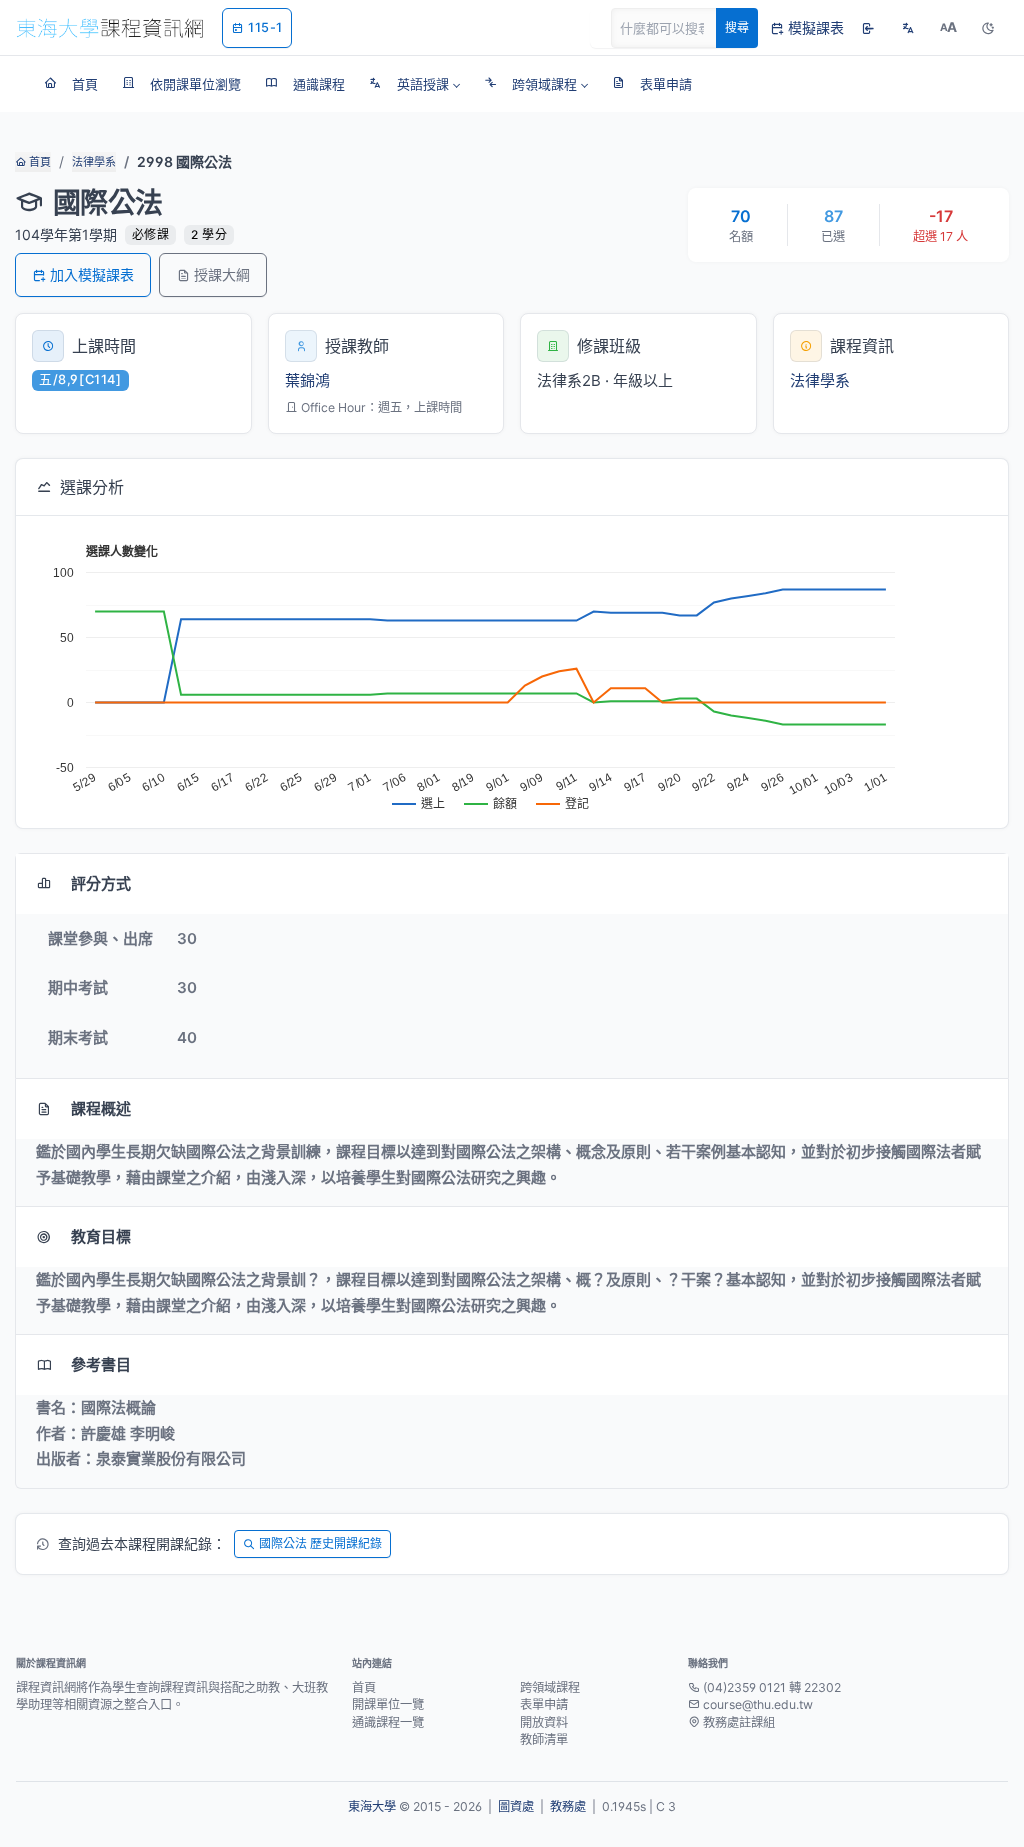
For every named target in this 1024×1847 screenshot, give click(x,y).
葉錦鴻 (307, 380)
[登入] (868, 28)
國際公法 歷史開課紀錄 (320, 1543)
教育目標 (101, 1236)
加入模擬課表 (92, 274)
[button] (414, 84)
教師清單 (544, 1739)
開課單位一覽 (388, 1704)
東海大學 (372, 1806)
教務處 (568, 1806)
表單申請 (544, 1704)
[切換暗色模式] (988, 28)
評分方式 (101, 883)
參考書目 (101, 1364)
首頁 (38, 162)
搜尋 (737, 27)
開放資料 (544, 1722)
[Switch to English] (908, 28)
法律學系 (94, 162)
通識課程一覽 (388, 1722)
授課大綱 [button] (222, 274)
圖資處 (516, 1806)
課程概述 (101, 1108)
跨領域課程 (550, 1687)
